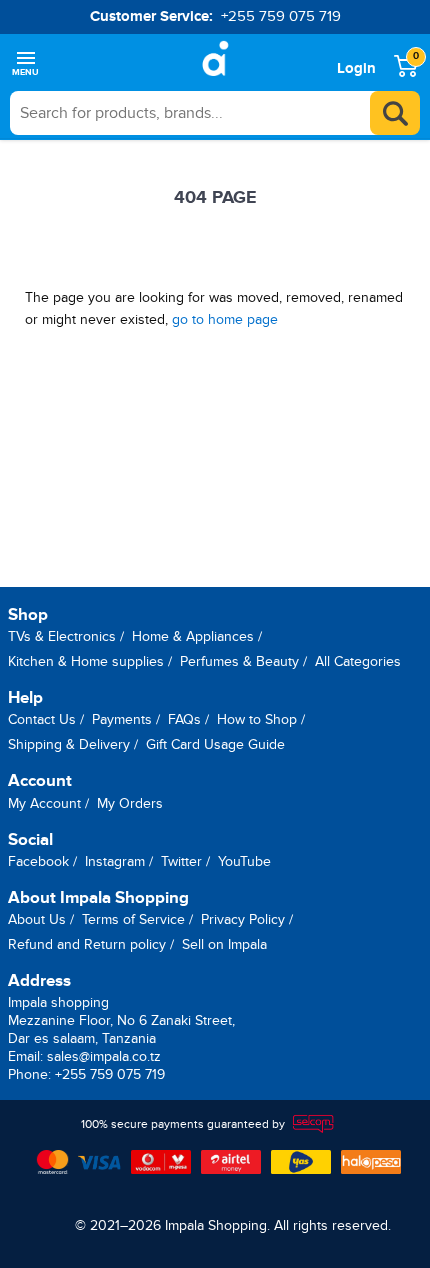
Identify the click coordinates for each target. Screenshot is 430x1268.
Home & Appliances (193, 636)
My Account (44, 803)
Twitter (181, 861)
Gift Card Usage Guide (215, 744)
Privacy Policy (243, 919)
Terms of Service (133, 919)
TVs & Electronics (62, 636)
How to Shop (257, 719)
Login (356, 68)
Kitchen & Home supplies (86, 661)
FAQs (184, 719)
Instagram (115, 861)
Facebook (38, 861)
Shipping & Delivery (69, 744)
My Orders (130, 803)
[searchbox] (215, 113)
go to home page (225, 319)
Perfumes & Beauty (239, 661)
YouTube (244, 861)
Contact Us (42, 719)
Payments (122, 719)
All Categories (358, 661)
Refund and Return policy (87, 944)
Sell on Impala (224, 944)
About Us (37, 919)
